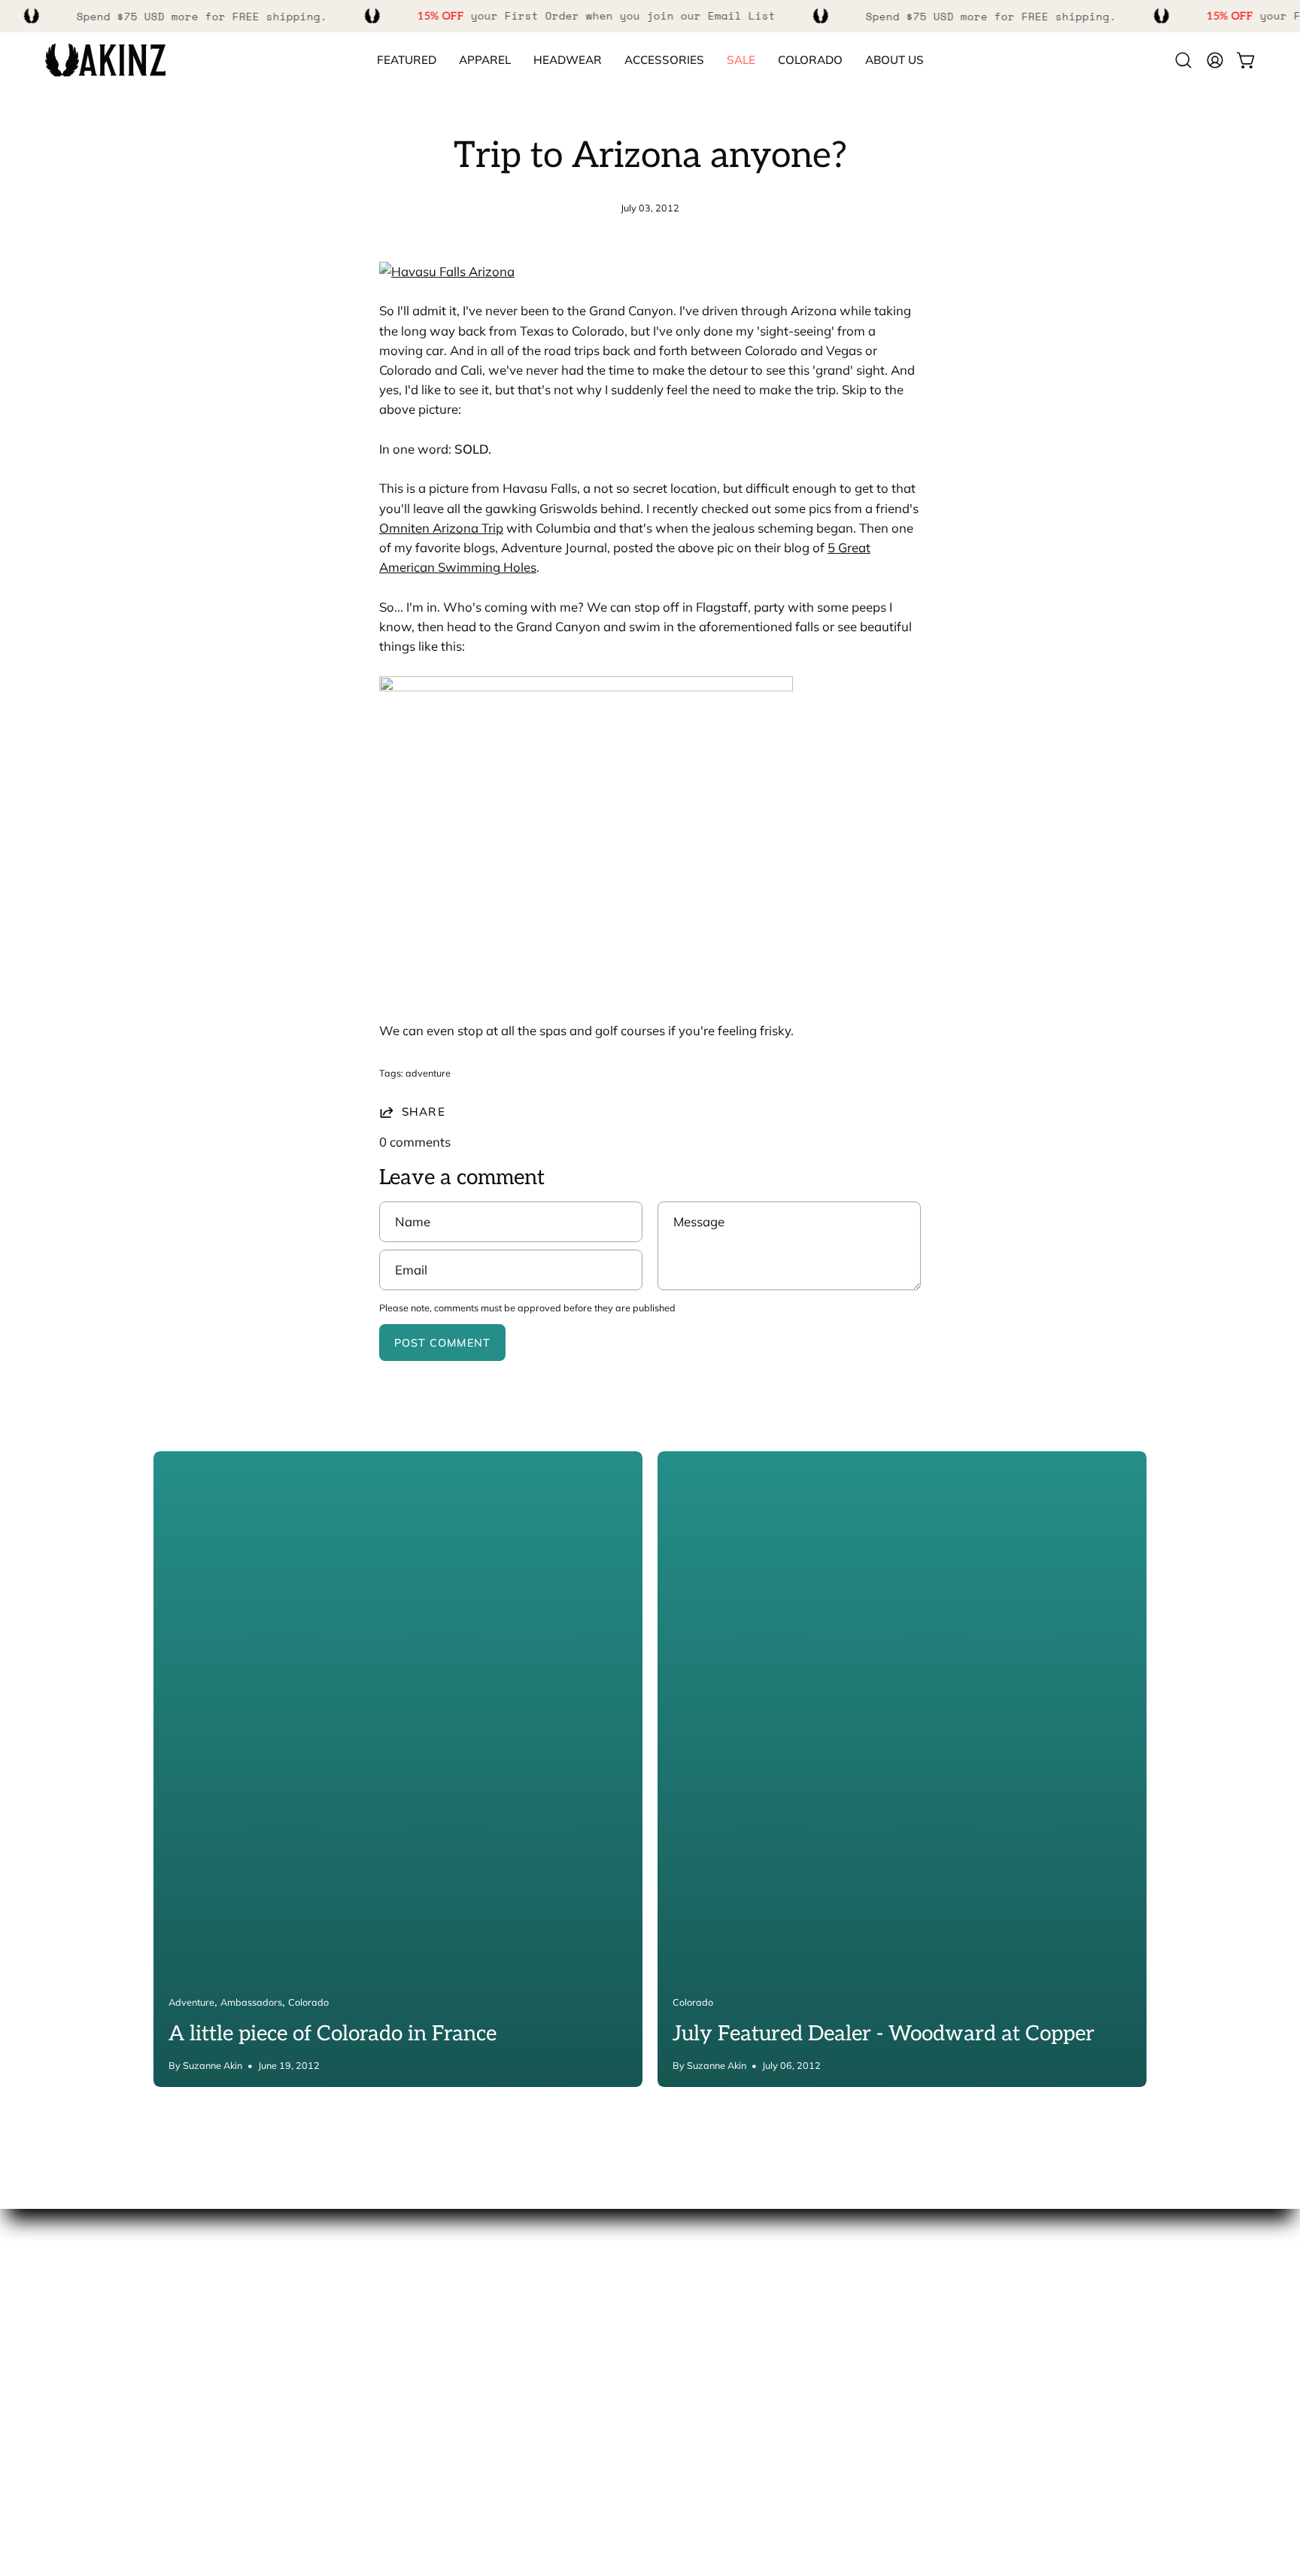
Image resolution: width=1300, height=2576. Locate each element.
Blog (58, 2409)
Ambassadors (85, 2331)
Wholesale (76, 2383)
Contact (688, 2305)
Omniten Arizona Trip (441, 528)
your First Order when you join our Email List (597, 15)
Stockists (71, 2357)
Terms (683, 2409)
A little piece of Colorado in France (333, 2034)
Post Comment (442, 1343)
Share (424, 1112)
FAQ (677, 2331)
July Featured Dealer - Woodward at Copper (884, 2034)
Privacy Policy (705, 2435)
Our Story (73, 2305)
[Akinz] (105, 61)
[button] (810, 61)
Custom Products (715, 2357)
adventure (428, 1073)
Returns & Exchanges (727, 2383)
